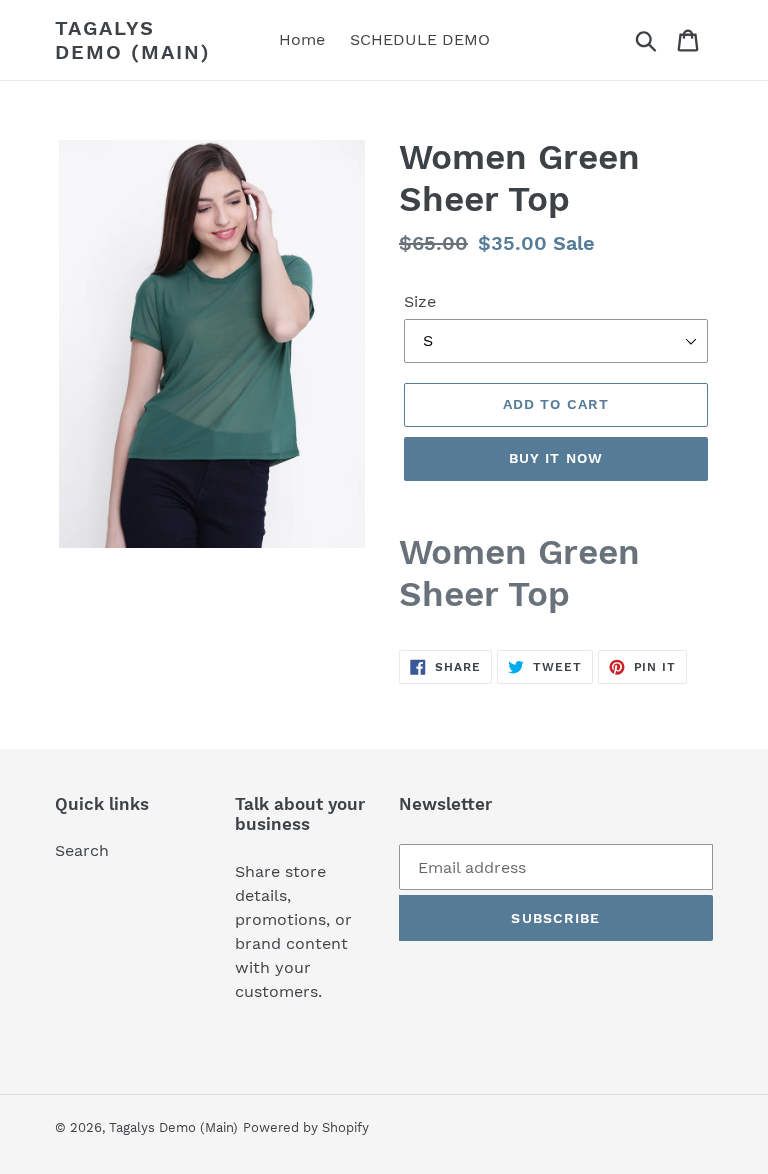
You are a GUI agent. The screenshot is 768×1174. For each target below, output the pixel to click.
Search (82, 850)
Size (420, 301)
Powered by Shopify (306, 1127)
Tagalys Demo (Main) (133, 40)
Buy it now (556, 458)
